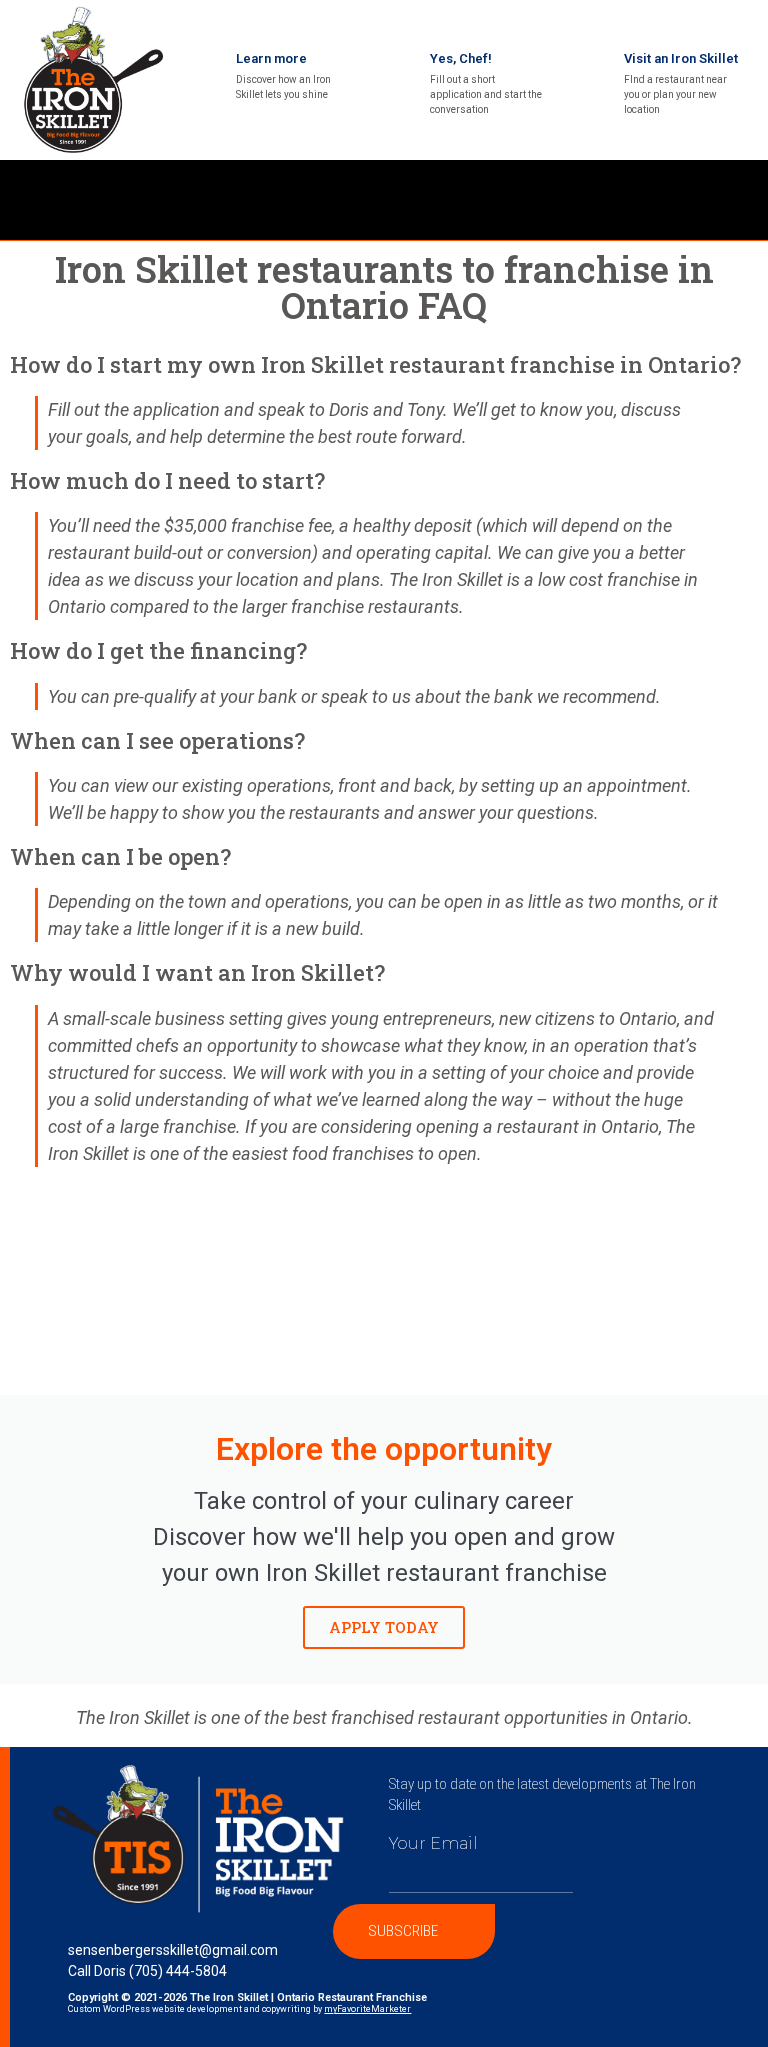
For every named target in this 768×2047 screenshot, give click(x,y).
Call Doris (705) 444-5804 (147, 1971)
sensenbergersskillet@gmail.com (173, 1950)
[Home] (702, 185)
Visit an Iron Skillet (681, 58)
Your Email (433, 1844)
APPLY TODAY (384, 1627)
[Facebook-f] (743, 185)
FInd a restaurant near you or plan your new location (675, 94)
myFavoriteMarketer (367, 2009)
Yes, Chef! (461, 58)
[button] (333, 200)
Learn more (271, 58)
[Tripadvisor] (743, 215)
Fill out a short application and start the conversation (486, 94)
